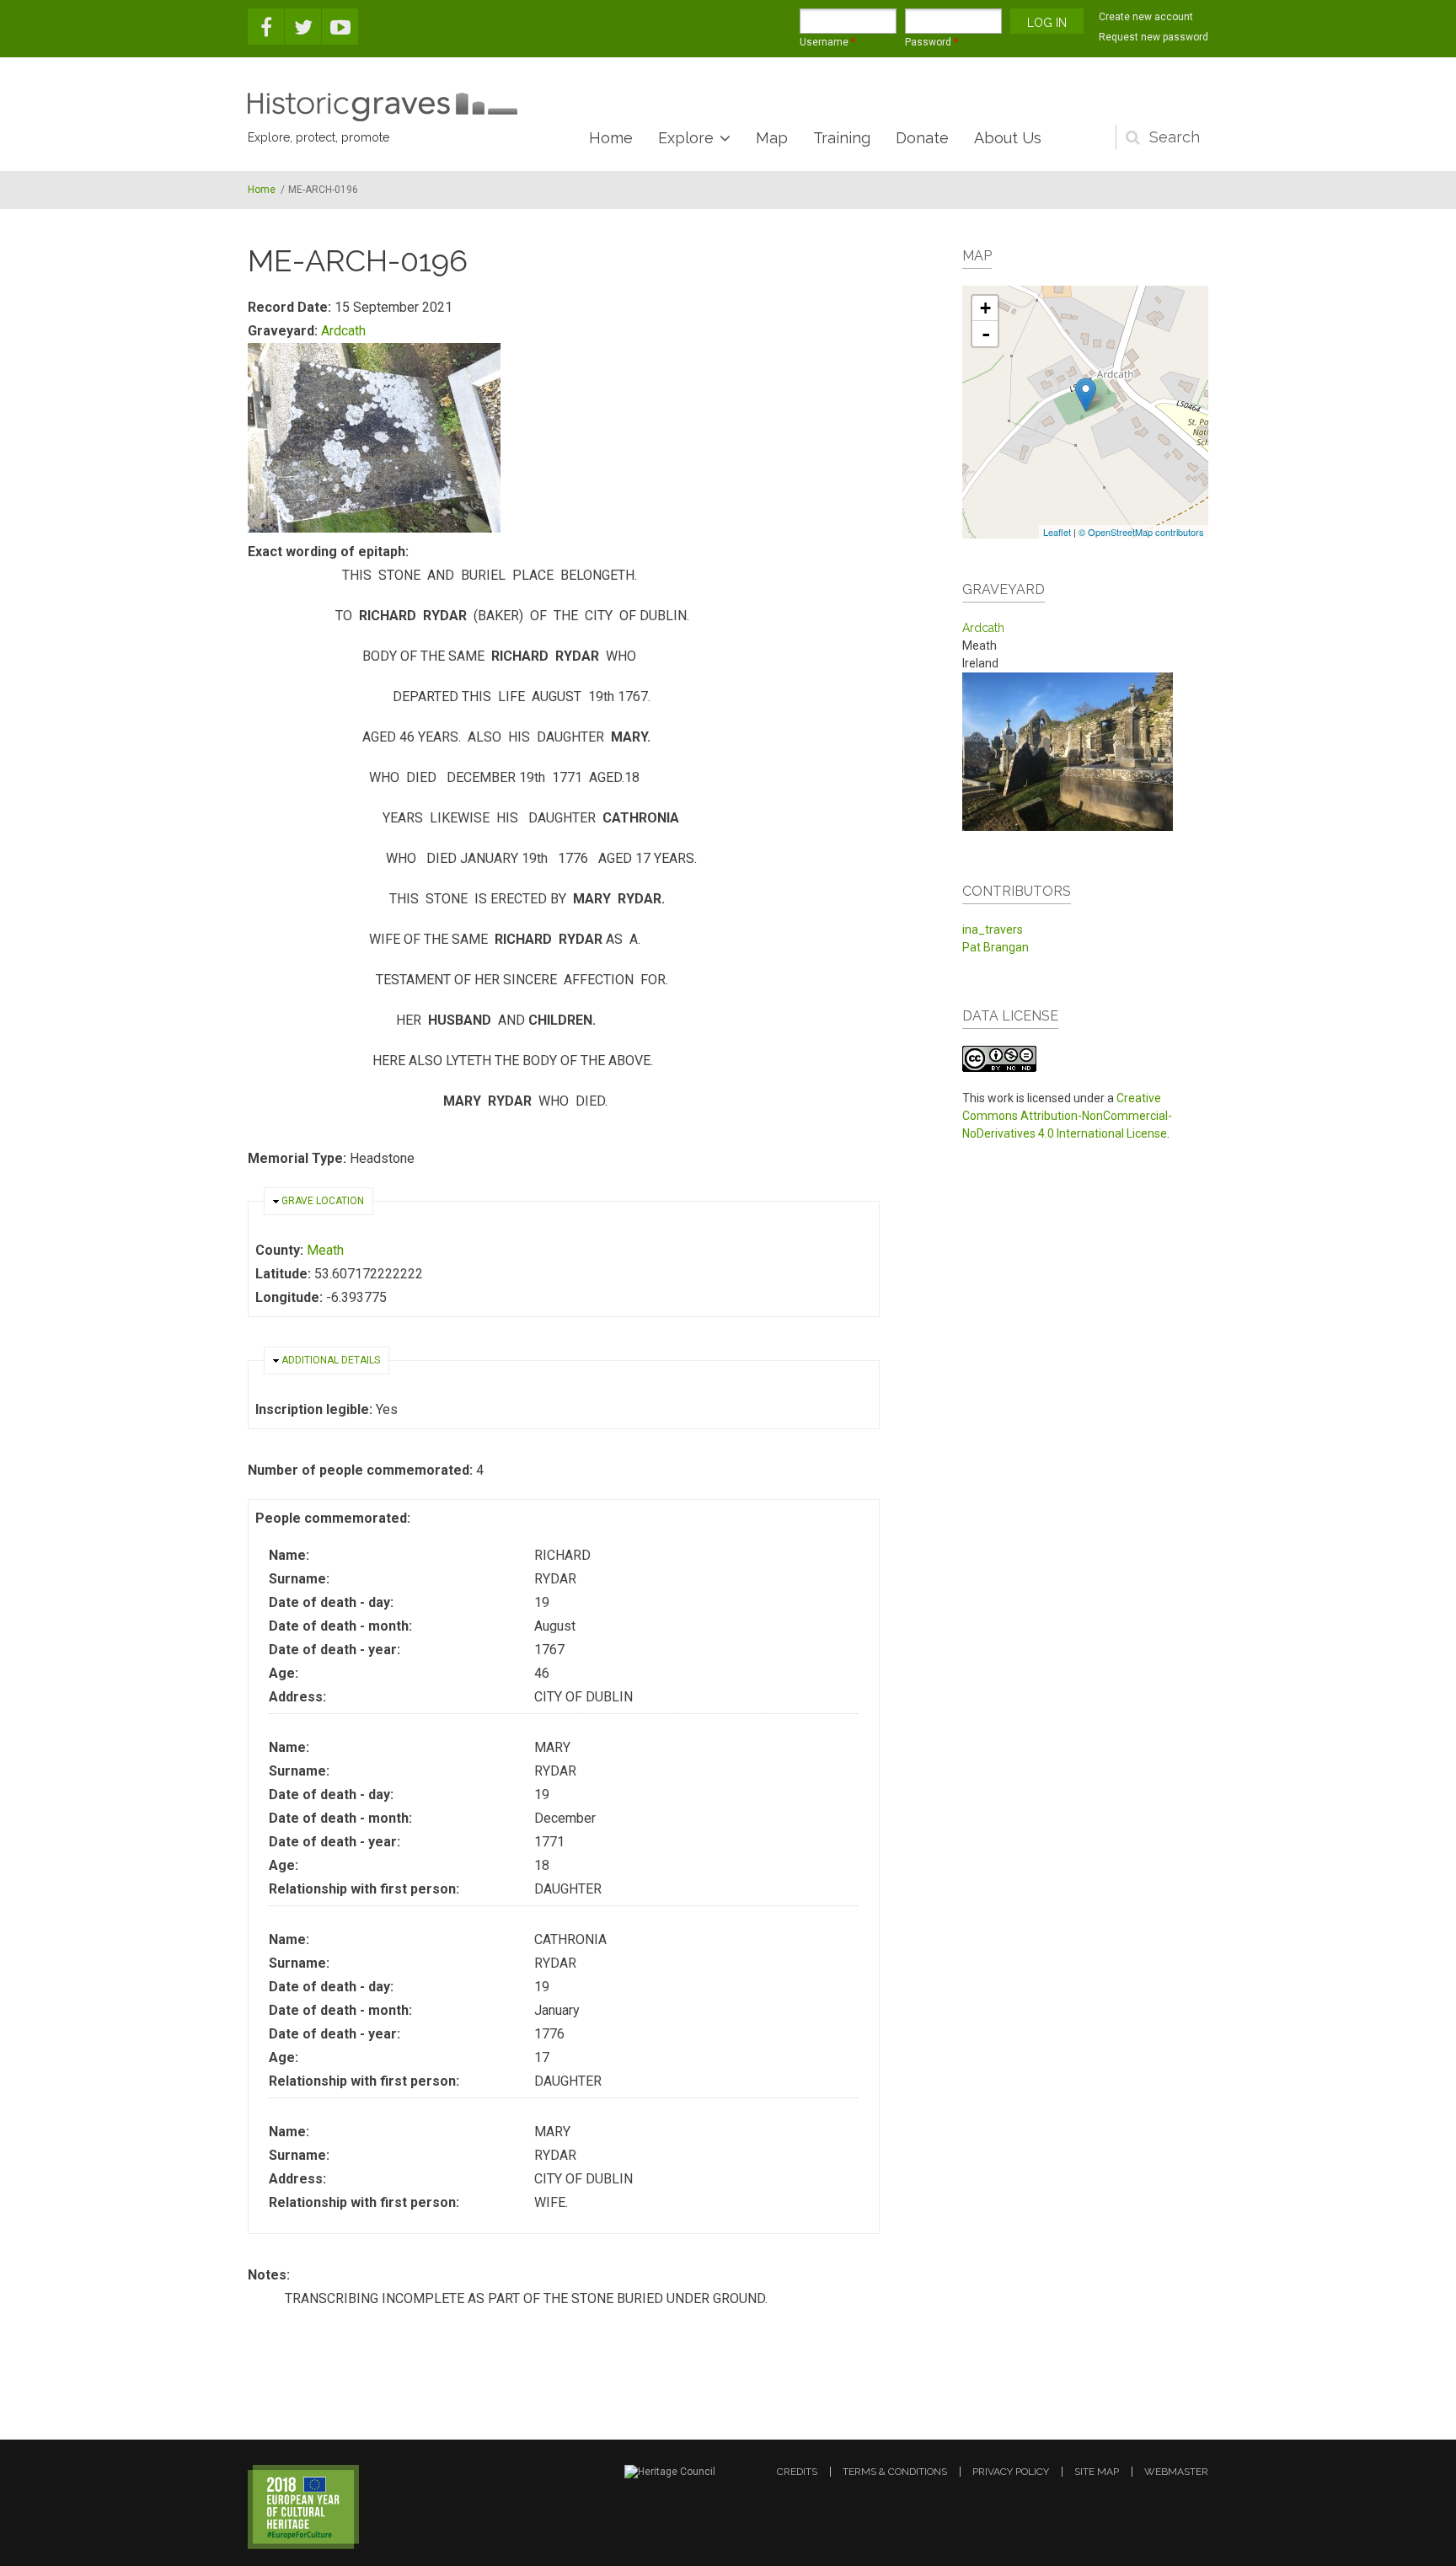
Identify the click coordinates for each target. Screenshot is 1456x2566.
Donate (922, 138)
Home (611, 138)
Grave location (323, 1201)
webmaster (1176, 2472)
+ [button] (985, 308)
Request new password (1154, 37)
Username (827, 42)
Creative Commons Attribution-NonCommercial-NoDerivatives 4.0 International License (1067, 1116)
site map (1097, 2472)
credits (797, 2472)
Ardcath (343, 331)
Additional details (331, 1360)
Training (842, 138)
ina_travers (993, 929)
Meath (325, 1250)
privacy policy (1011, 2472)
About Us (1008, 138)
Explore (686, 138)
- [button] (986, 334)
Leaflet (1057, 532)
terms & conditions (895, 2472)
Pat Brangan (996, 947)
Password (931, 42)
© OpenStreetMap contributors (1141, 532)
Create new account (1146, 17)
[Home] (383, 107)
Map (772, 138)
